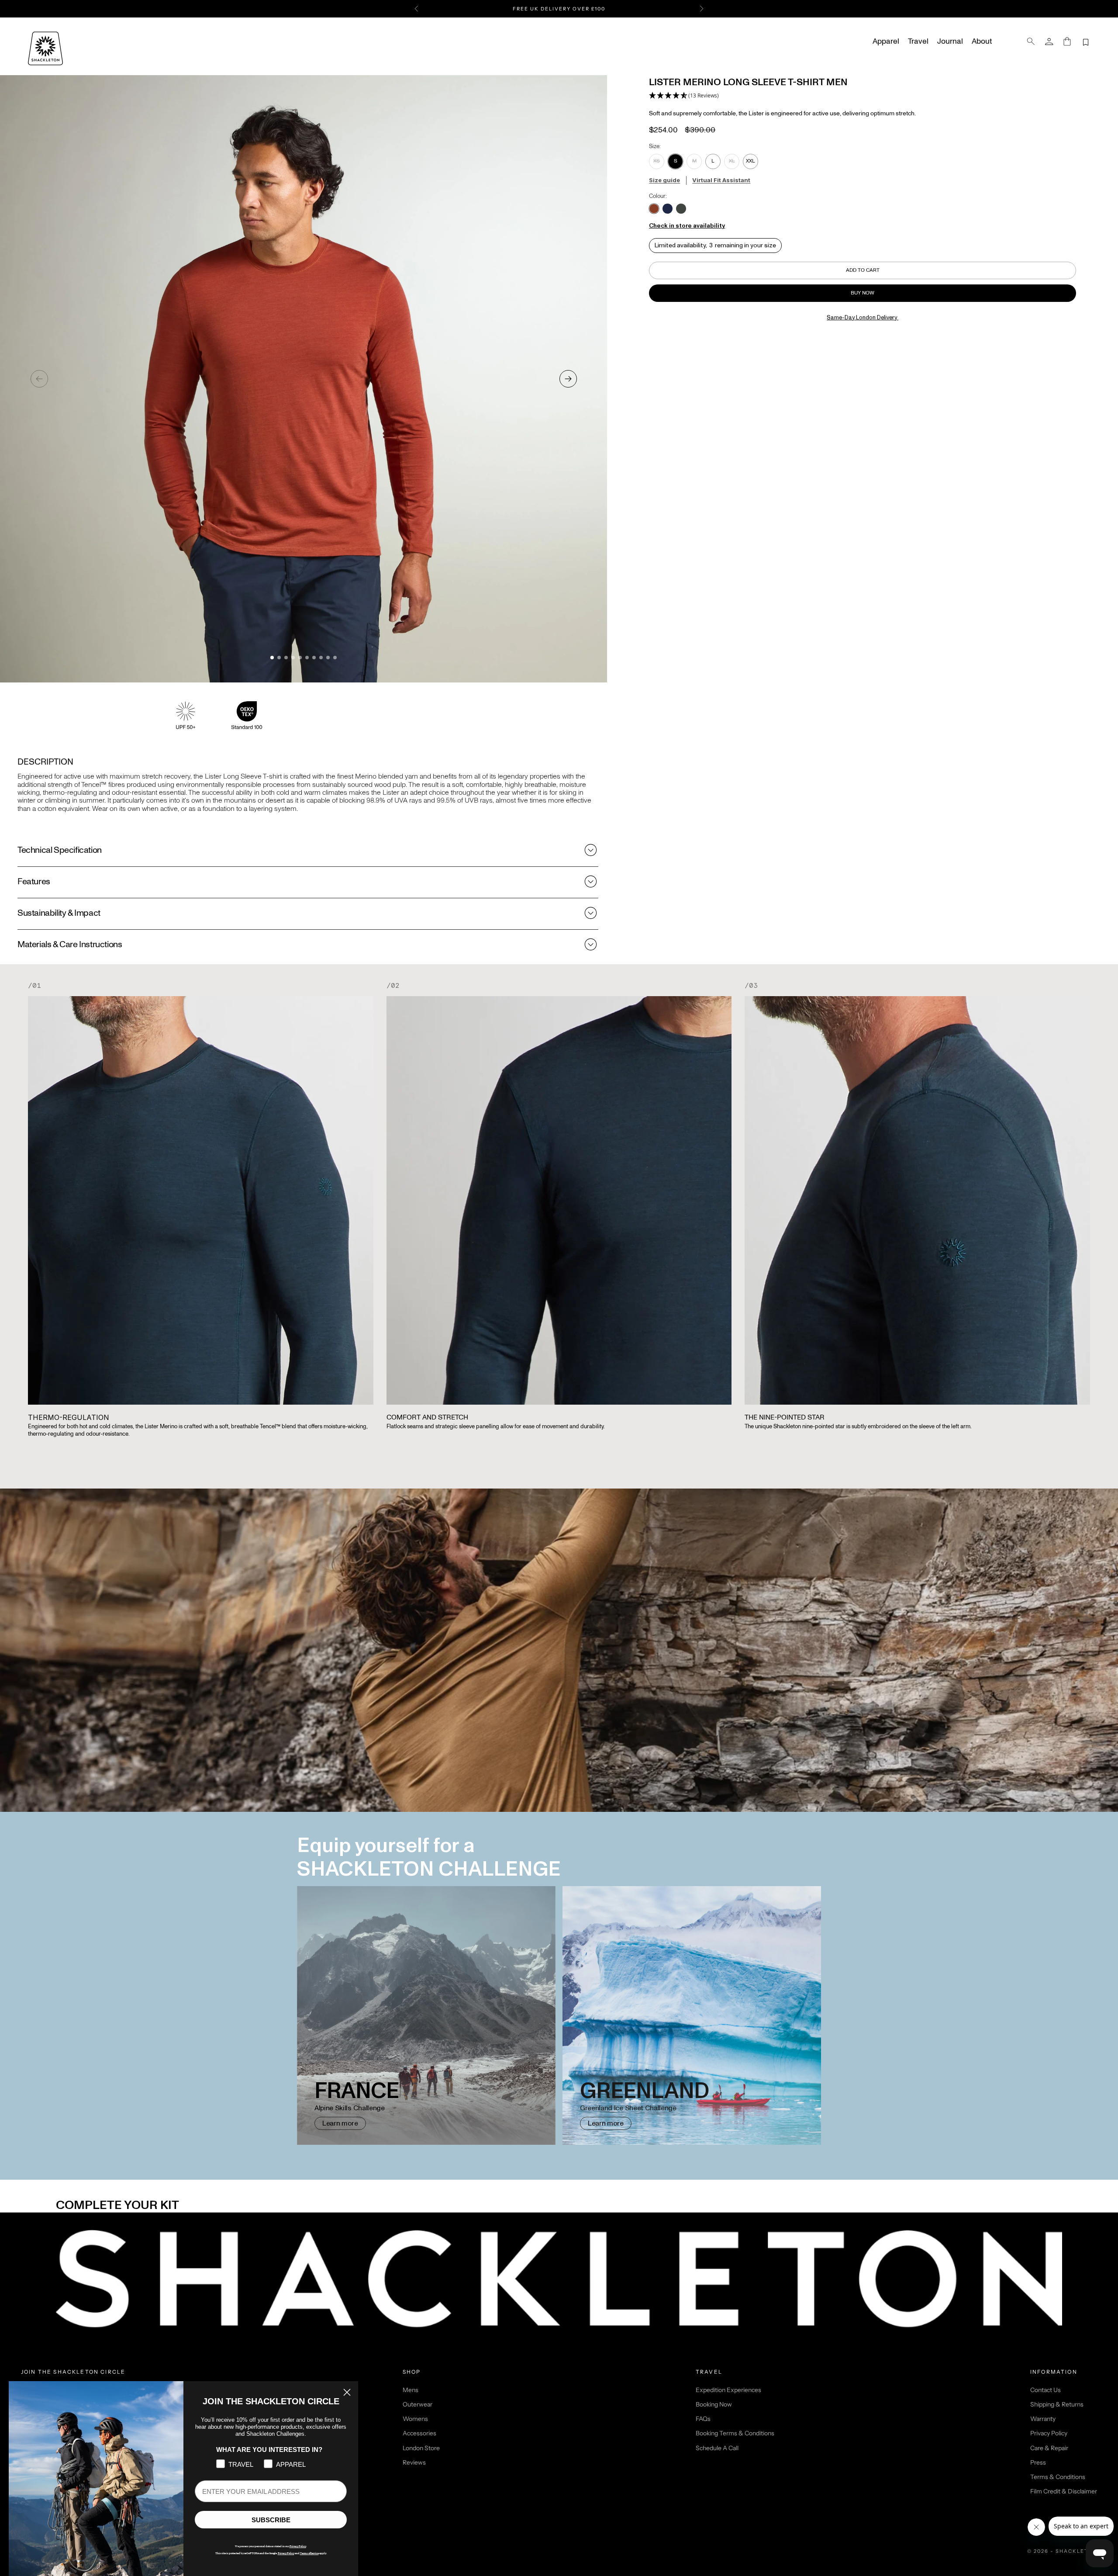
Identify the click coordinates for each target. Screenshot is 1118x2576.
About (982, 42)
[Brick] (654, 209)
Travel (918, 42)
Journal (950, 42)
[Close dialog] (347, 2392)
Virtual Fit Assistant (721, 180)
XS (657, 161)
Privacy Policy (1049, 2433)
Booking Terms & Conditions (735, 2433)
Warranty (1043, 2419)
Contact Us (1046, 2390)
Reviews (414, 2462)
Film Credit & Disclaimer (1064, 2491)
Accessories (419, 2433)
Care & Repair (1049, 2448)
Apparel (886, 42)
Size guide (664, 180)
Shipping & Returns (1057, 2404)
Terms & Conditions (1058, 2477)
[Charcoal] (681, 209)
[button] (684, 96)
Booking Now (714, 2404)
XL (732, 161)
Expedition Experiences (728, 2390)
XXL (751, 161)
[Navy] (668, 209)
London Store (421, 2448)
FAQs (703, 2419)
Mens (411, 2390)
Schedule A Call (717, 2448)
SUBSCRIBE (271, 2520)
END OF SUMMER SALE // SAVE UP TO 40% (559, 9)
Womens (415, 2419)
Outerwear (418, 2404)
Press (1038, 2462)
